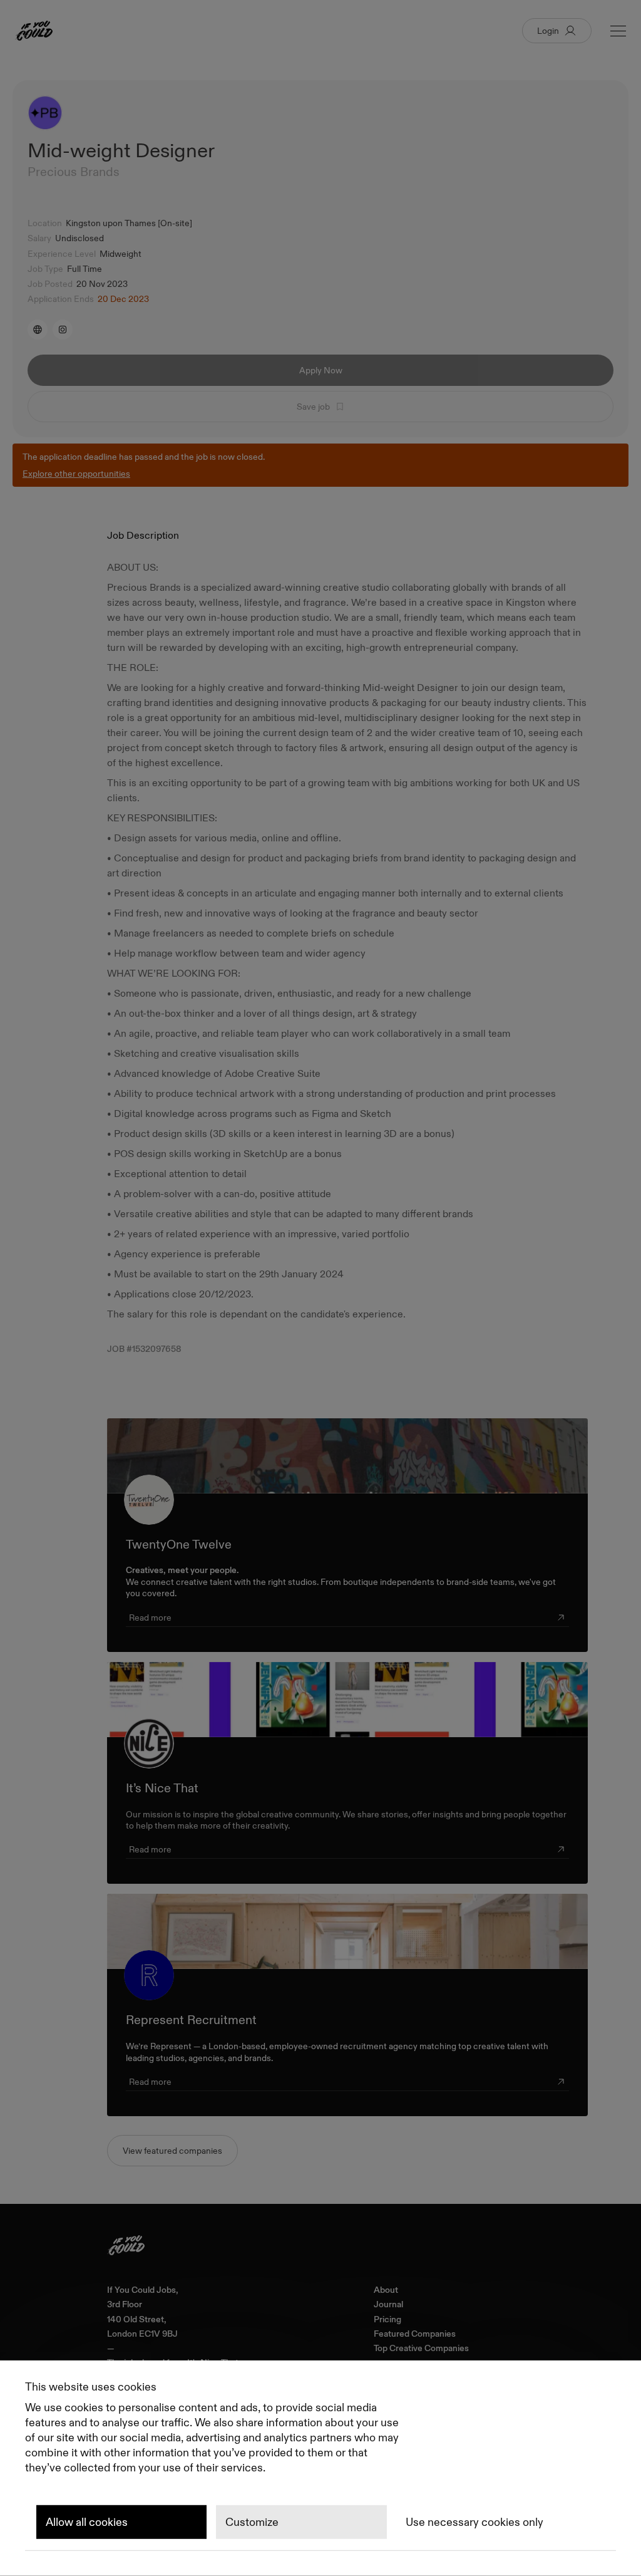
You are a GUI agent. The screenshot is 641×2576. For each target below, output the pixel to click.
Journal (388, 2304)
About (386, 2290)
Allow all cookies (87, 2522)
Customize (252, 2522)
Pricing (387, 2319)
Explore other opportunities (76, 474)
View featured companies (172, 2151)
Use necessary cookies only (474, 2522)
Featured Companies (415, 2334)
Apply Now (321, 370)
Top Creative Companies (421, 2348)
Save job (313, 407)
